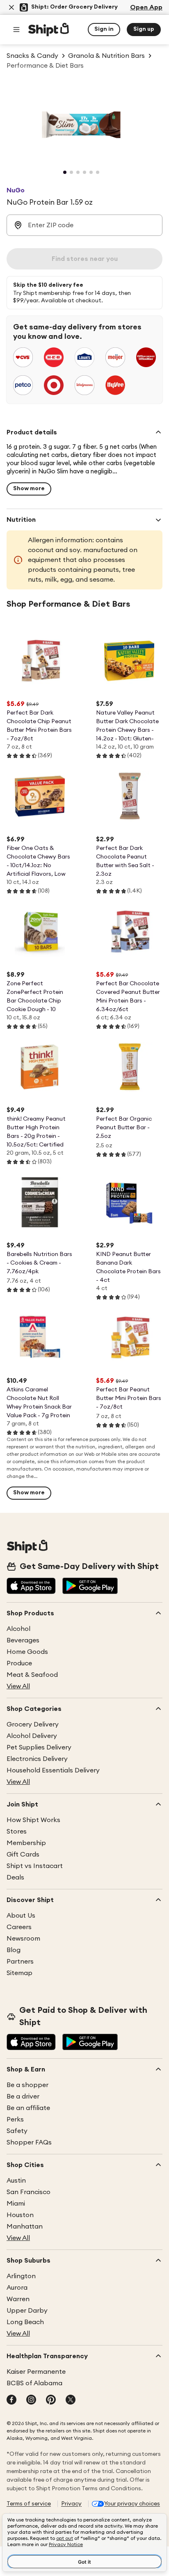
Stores (17, 1832)
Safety (17, 2131)
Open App (146, 7)
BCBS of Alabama (34, 2383)
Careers (19, 1927)
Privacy (71, 2504)
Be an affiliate (28, 2108)
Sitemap (19, 1973)
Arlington (21, 2276)
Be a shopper (27, 2085)
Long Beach (25, 2322)
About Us (21, 1916)
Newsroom (23, 1939)
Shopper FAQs (29, 2142)
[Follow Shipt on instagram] (31, 2400)
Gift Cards (23, 1854)
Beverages (23, 1640)
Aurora (17, 2288)
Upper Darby (27, 2311)
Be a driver (23, 2096)
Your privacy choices (132, 2504)
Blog (14, 1950)
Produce (19, 1663)
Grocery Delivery (33, 1724)
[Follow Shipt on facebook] (11, 2400)
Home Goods (27, 1652)
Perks (15, 2119)
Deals (15, 1877)
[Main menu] (16, 30)
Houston (20, 2215)
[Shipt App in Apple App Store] (31, 1587)
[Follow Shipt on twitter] (71, 2400)
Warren (18, 2299)
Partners (20, 1962)
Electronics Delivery (37, 1759)
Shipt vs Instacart (35, 1866)
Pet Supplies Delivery (39, 1747)
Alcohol (18, 1629)
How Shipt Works (33, 1820)
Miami (16, 2204)
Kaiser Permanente (36, 2372)
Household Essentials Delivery (53, 1770)
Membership (26, 1843)
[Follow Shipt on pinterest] (51, 2400)
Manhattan (25, 2227)
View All (18, 1686)
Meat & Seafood (32, 1675)
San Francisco (29, 2192)
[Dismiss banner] (11, 7)
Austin (16, 2181)
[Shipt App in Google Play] (90, 1587)
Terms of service (29, 2504)
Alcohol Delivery (32, 1736)
